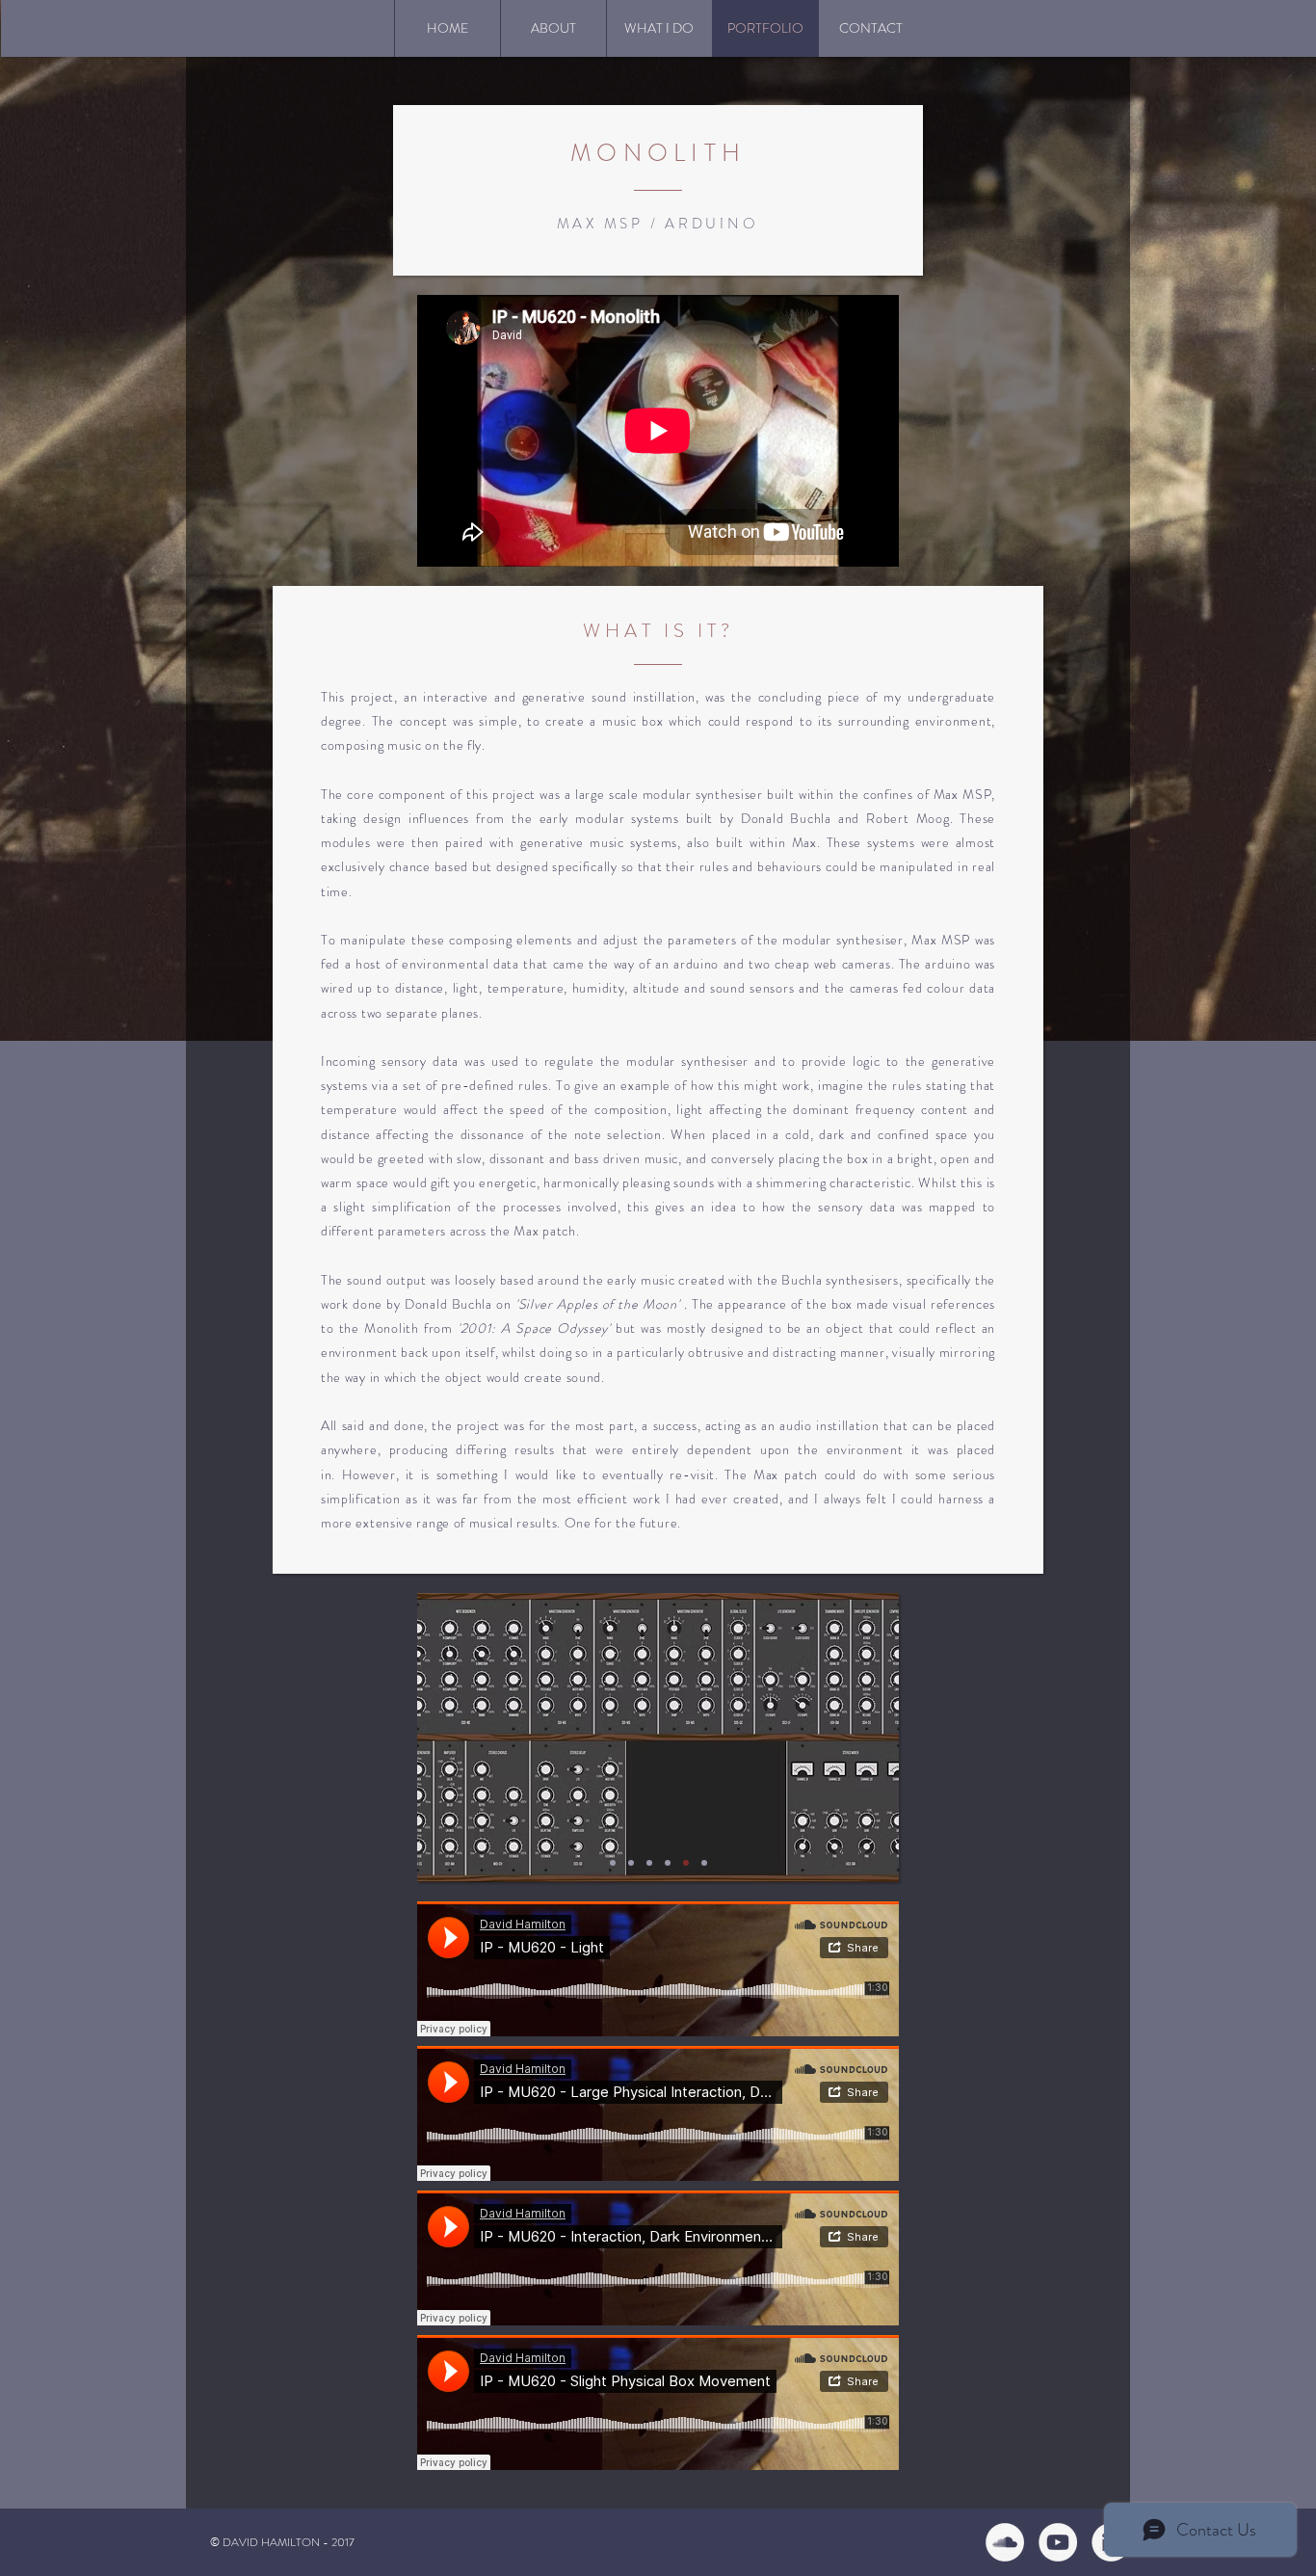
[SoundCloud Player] (658, 1969)
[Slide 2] (631, 1863)
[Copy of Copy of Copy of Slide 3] (704, 1863)
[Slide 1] (613, 1863)
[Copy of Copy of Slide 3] (686, 1863)
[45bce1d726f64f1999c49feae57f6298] (1058, 2542)
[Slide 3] (649, 1863)
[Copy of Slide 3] (668, 1863)
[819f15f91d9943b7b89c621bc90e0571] (1005, 2542)
